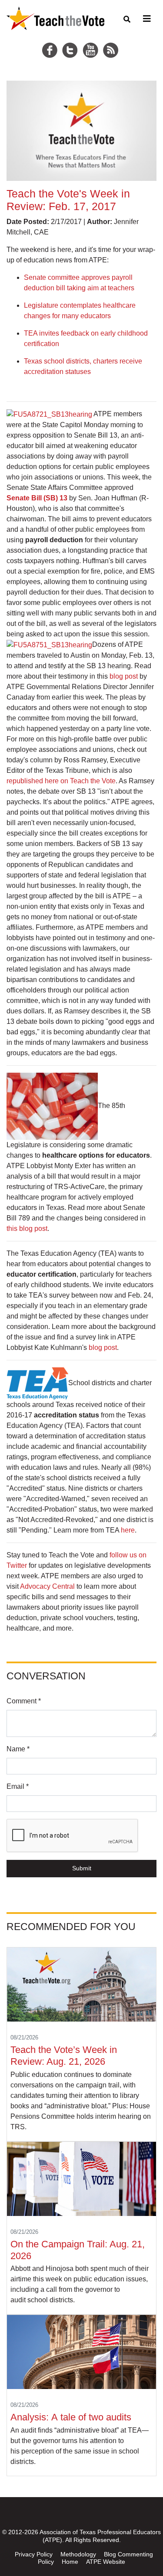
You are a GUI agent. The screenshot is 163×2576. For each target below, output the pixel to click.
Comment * (24, 1701)
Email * (18, 1786)
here (128, 1530)
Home (70, 2562)
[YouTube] (92, 40)
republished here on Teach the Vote (61, 781)
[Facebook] (51, 40)
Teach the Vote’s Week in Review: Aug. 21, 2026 (64, 2056)
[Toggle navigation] (146, 19)
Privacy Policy (34, 2554)
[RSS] (112, 40)
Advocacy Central (47, 1586)
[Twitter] (71, 40)
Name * (18, 1749)
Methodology (78, 2554)
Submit (82, 1868)
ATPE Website (106, 2562)
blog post (124, 676)
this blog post (27, 1229)
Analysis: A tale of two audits (72, 2417)
